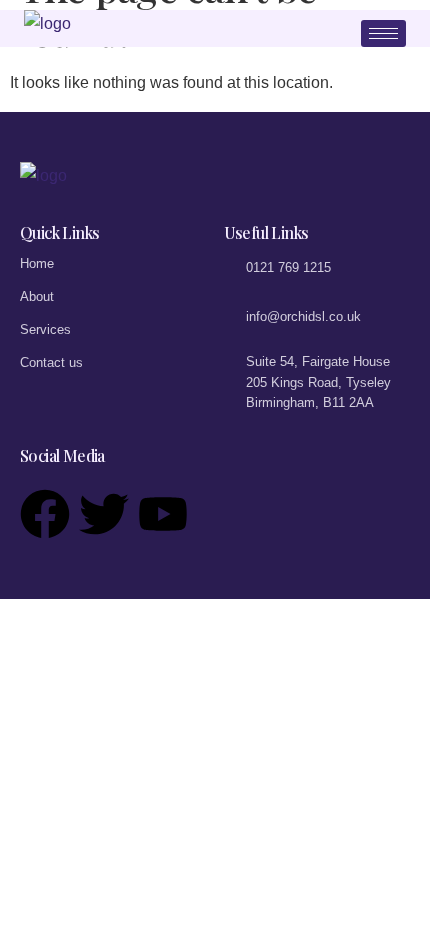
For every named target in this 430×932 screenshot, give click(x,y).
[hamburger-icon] (383, 33)
